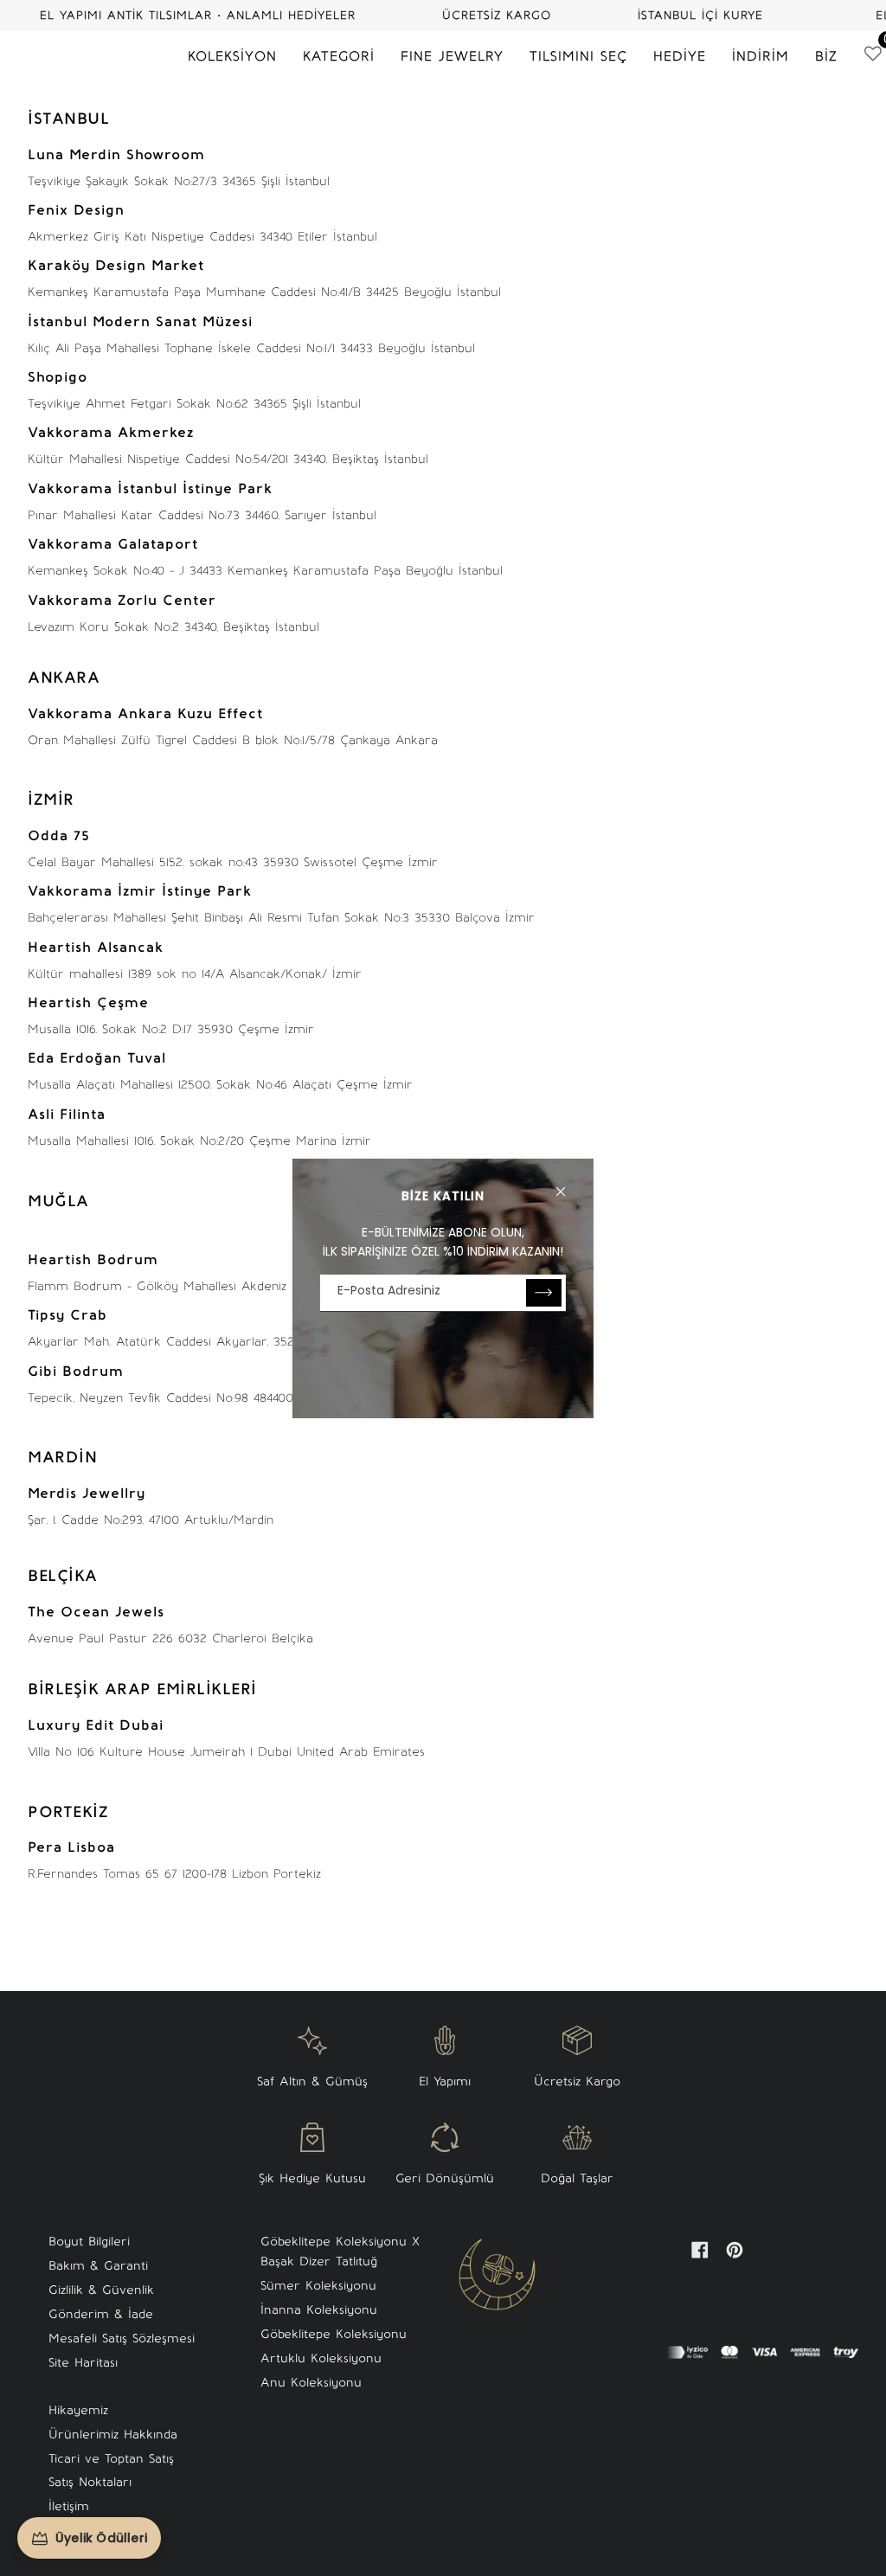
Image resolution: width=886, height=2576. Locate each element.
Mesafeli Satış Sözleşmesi (122, 2338)
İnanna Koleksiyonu (319, 2310)
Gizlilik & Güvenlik (101, 2290)
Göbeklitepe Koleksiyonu (334, 2334)
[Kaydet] (544, 1293)
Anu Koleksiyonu (311, 2383)
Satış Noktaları (90, 2482)
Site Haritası (83, 2363)
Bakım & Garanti (98, 2266)
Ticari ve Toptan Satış (111, 2459)
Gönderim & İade (101, 2314)
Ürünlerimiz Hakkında (113, 2435)
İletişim (69, 2506)
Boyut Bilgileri (89, 2242)
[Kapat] (568, 1184)
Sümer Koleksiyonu (318, 2286)
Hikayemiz (78, 2410)
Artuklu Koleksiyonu (321, 2358)
